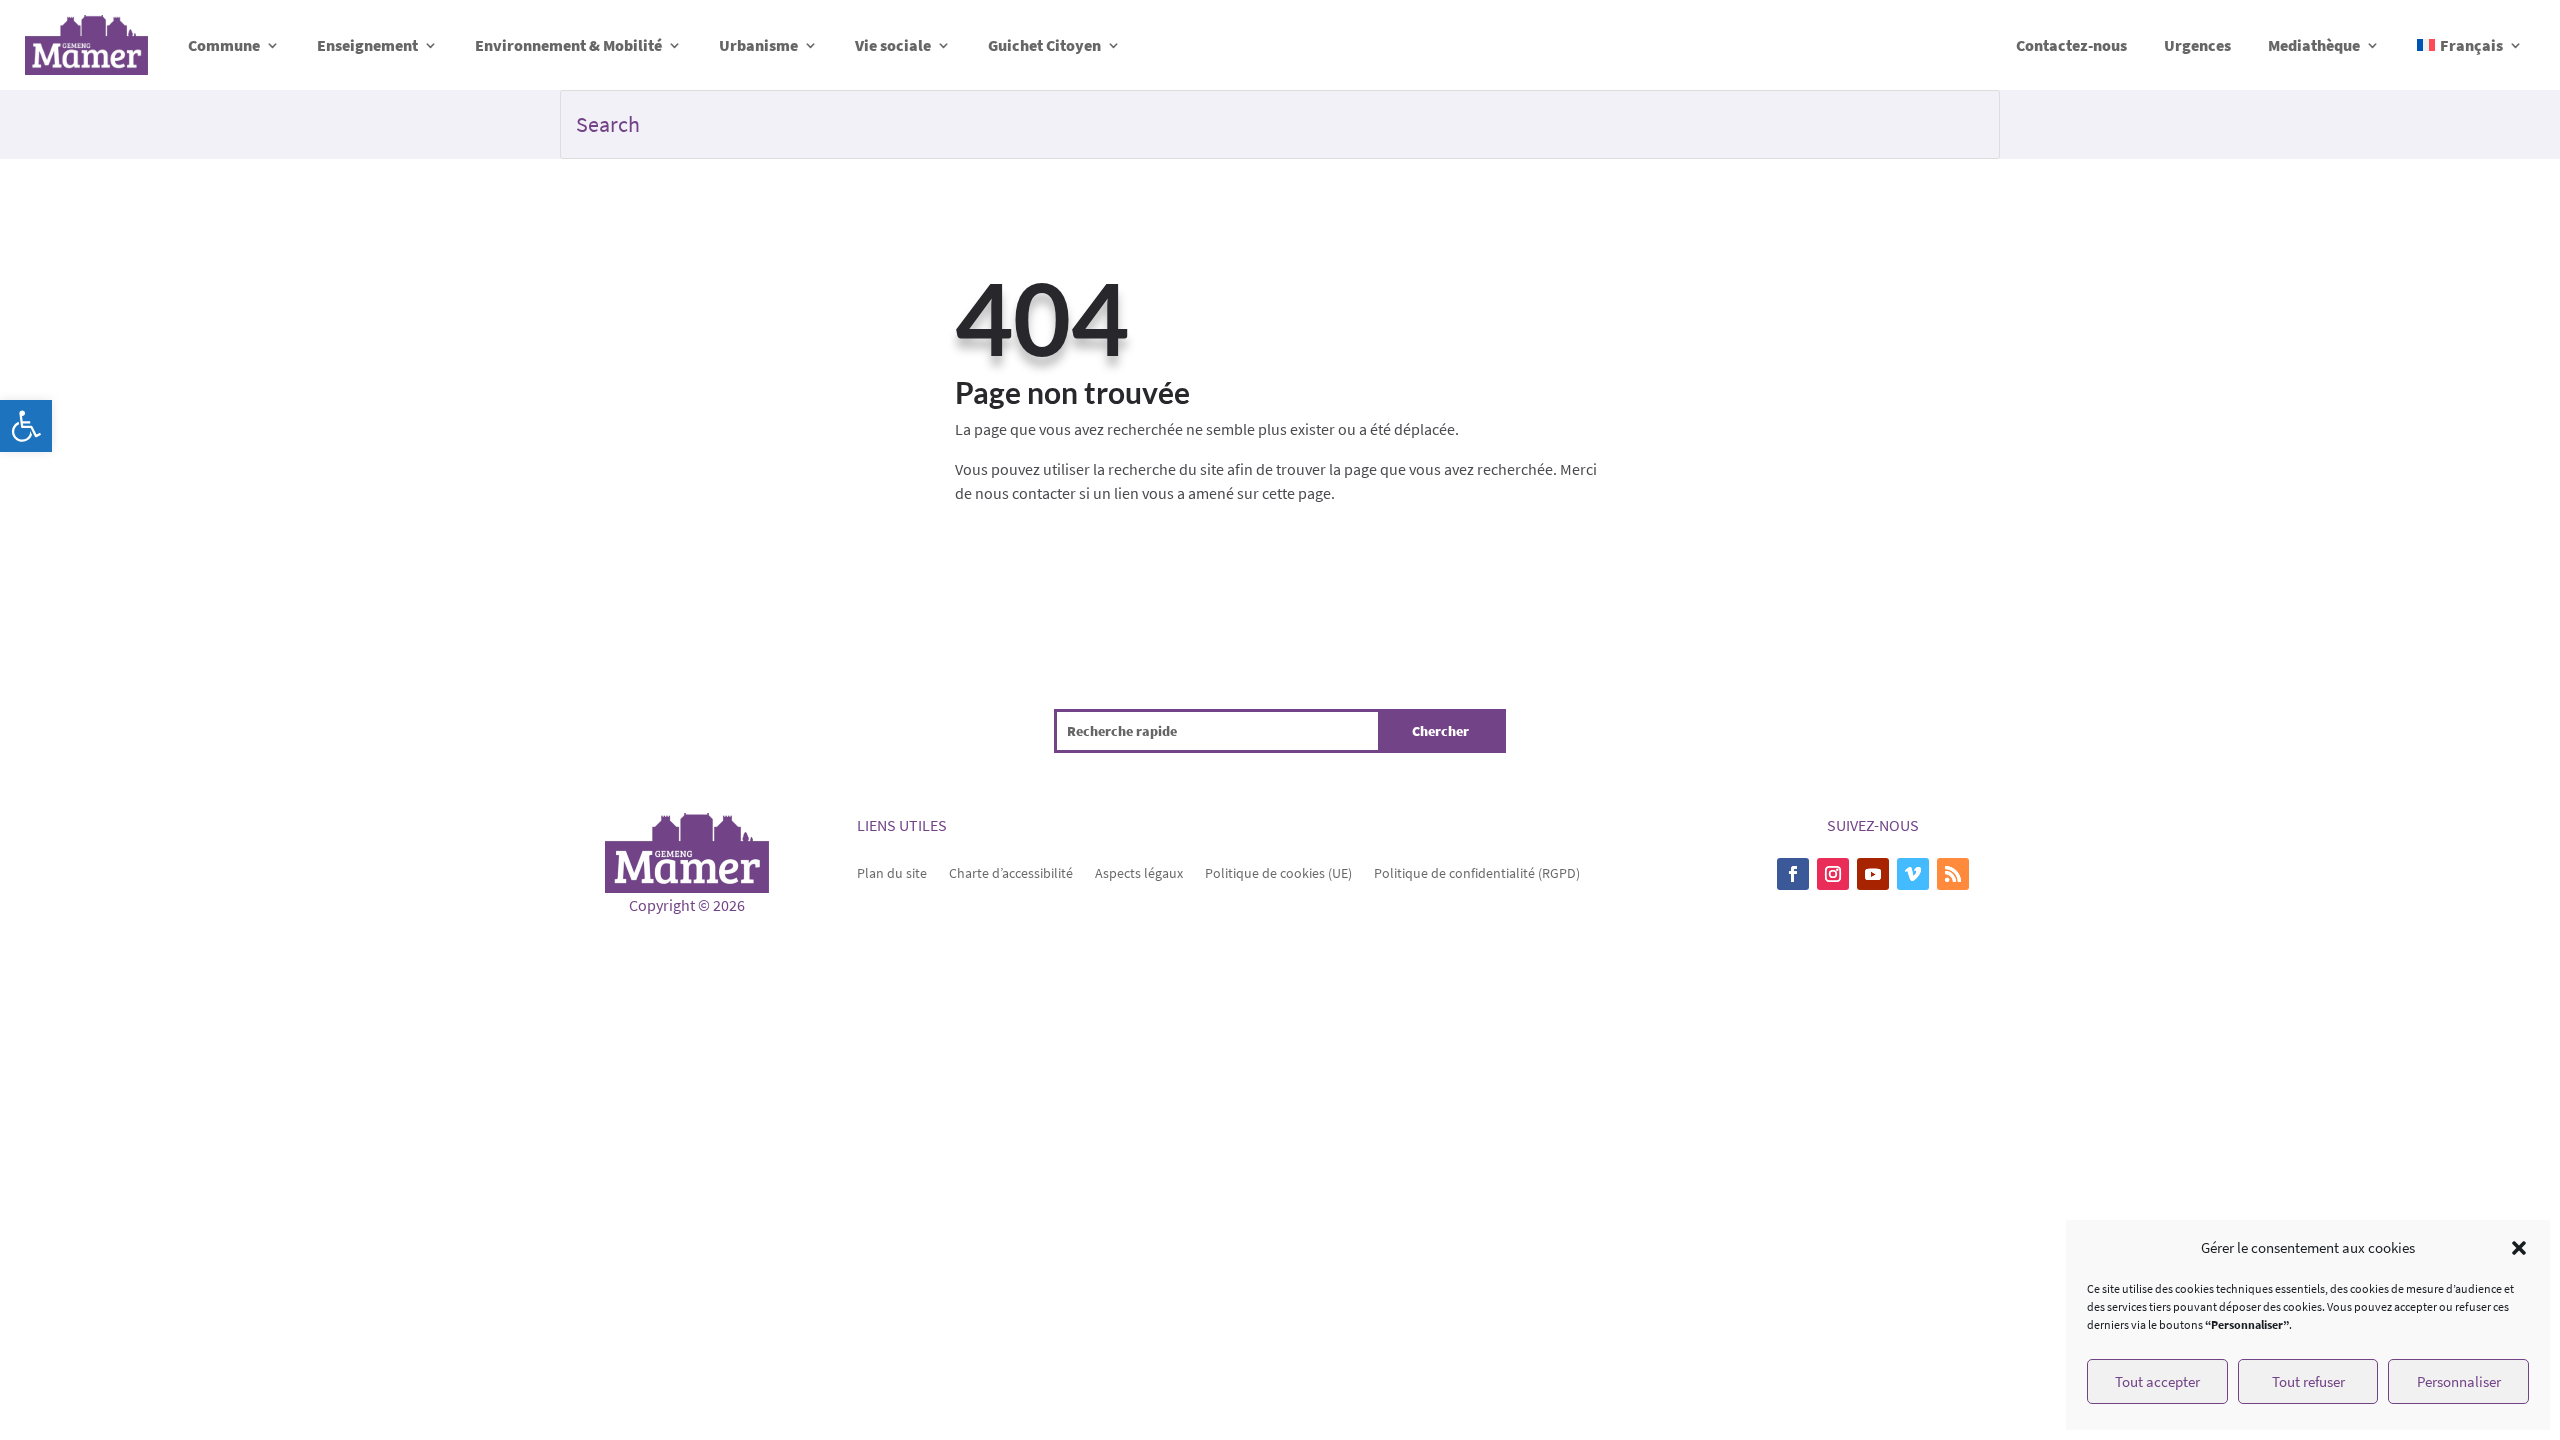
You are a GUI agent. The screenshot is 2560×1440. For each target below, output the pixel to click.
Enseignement (367, 45)
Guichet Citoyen (1044, 45)
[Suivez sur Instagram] (1833, 874)
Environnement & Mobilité (568, 45)
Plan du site (892, 872)
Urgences (2197, 45)
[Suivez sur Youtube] (1873, 874)
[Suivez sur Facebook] (1793, 874)
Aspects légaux (1139, 872)
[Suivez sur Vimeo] (1913, 874)
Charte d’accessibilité (1011, 872)
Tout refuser (2308, 1381)
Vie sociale (893, 45)
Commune (224, 45)
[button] (26, 426)
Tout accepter (2157, 1381)
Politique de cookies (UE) (1278, 872)
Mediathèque (2314, 45)
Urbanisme (758, 45)
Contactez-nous (2071, 45)
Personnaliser (2459, 1381)
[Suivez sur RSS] (1953, 874)
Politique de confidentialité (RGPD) (1477, 872)
